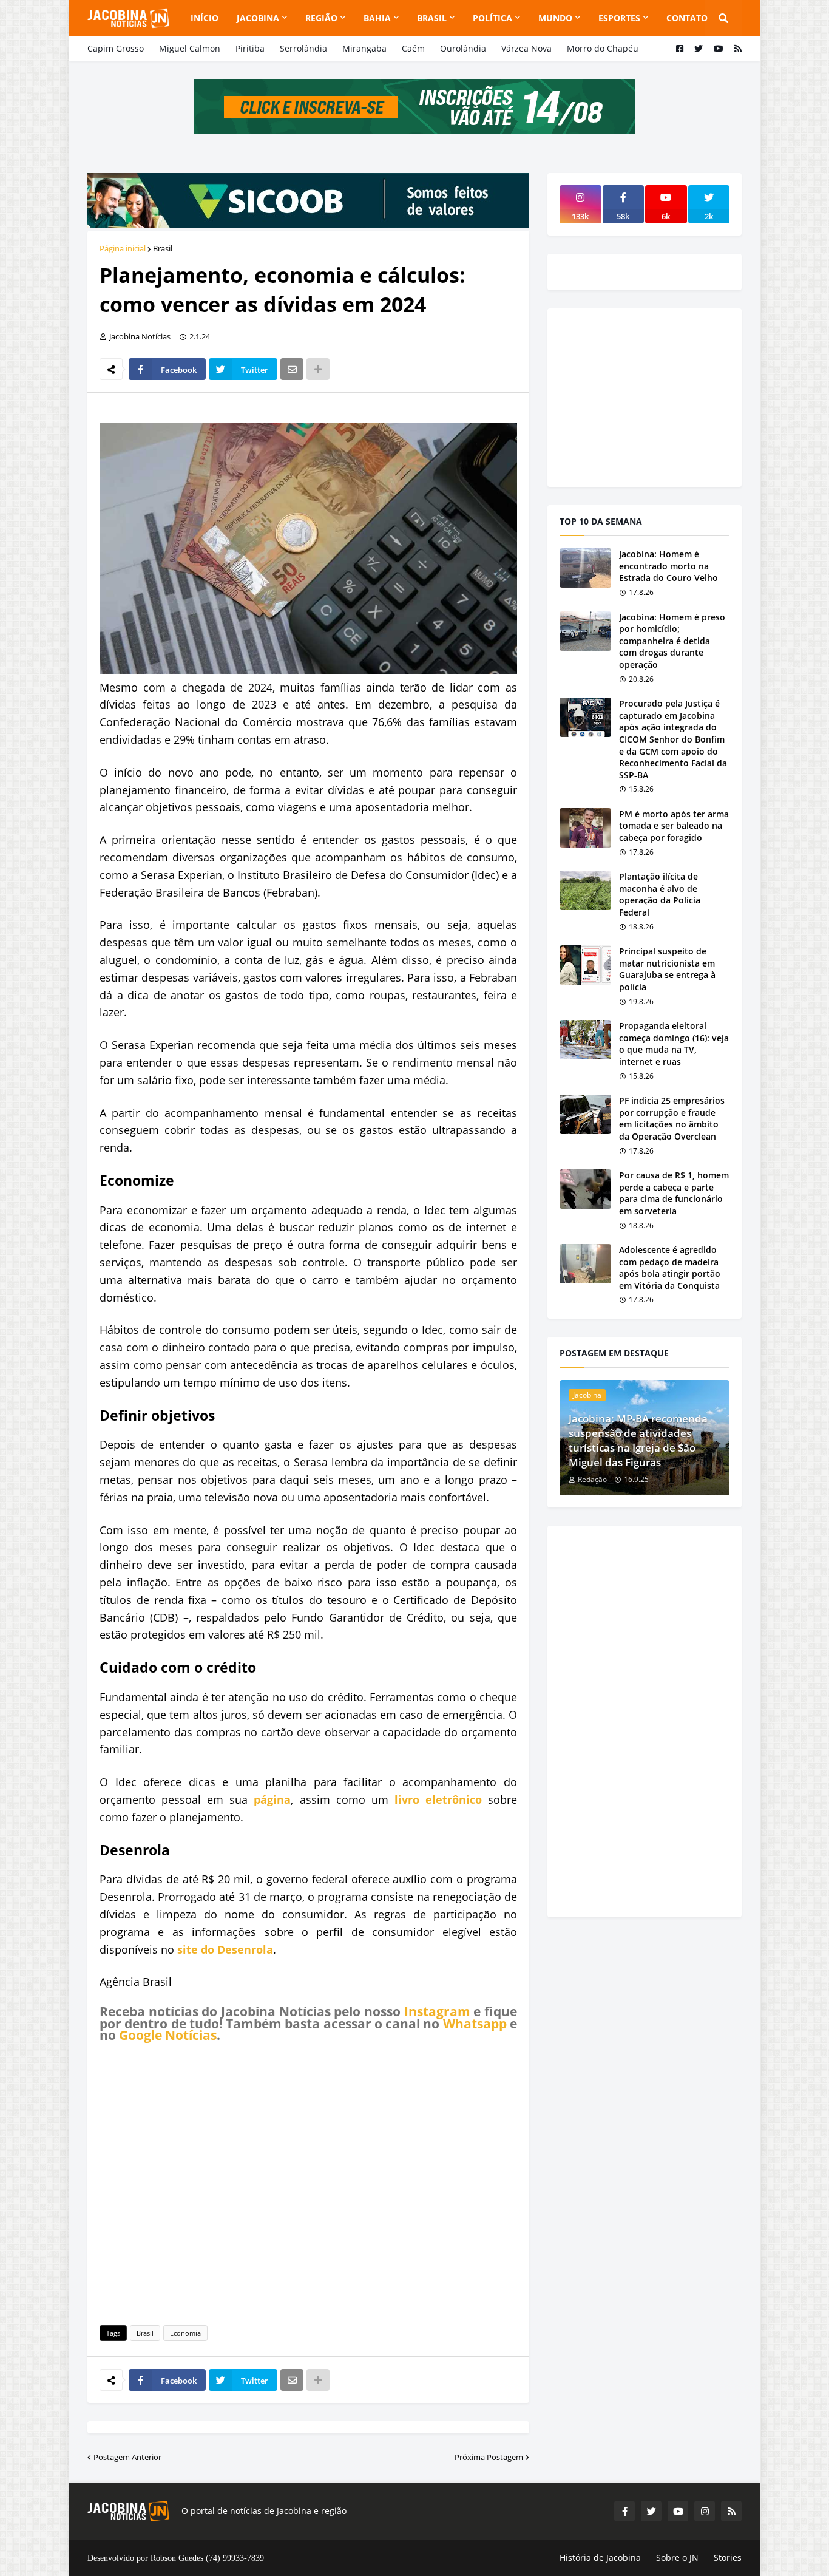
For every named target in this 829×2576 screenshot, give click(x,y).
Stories (728, 2557)
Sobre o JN (677, 2557)
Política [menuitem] (492, 18)
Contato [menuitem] (687, 18)
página (272, 1799)
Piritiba (250, 48)
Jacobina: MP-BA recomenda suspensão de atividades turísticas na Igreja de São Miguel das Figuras (638, 1440)
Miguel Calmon (190, 48)
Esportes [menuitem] (619, 18)
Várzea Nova (526, 48)
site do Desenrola (225, 1949)
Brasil (163, 248)
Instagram (437, 2011)
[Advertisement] (308, 2182)
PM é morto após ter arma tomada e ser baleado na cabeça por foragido (674, 826)
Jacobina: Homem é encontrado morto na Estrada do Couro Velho (668, 566)
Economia (185, 2333)
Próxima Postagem (489, 2457)
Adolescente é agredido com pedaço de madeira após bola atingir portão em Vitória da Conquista (670, 1268)
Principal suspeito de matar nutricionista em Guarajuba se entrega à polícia (667, 969)
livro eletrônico (438, 1799)
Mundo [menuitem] (555, 18)
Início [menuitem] (205, 18)
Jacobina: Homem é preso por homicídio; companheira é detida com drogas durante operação (672, 641)
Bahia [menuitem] (377, 18)
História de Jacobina (600, 2557)
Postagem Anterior (127, 2457)
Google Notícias (168, 2035)
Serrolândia (303, 48)
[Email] (292, 369)
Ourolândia (463, 48)
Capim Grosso (116, 48)
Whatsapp (475, 2024)
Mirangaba (364, 48)
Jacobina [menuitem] (258, 18)
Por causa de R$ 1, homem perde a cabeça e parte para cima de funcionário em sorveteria (674, 1193)
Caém (413, 48)
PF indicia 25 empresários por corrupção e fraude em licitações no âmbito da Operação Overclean (672, 1118)
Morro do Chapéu (603, 48)
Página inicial (123, 248)
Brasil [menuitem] (432, 18)
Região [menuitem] (321, 18)
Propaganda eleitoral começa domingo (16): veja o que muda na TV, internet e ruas (674, 1044)
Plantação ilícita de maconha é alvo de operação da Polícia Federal (660, 894)
